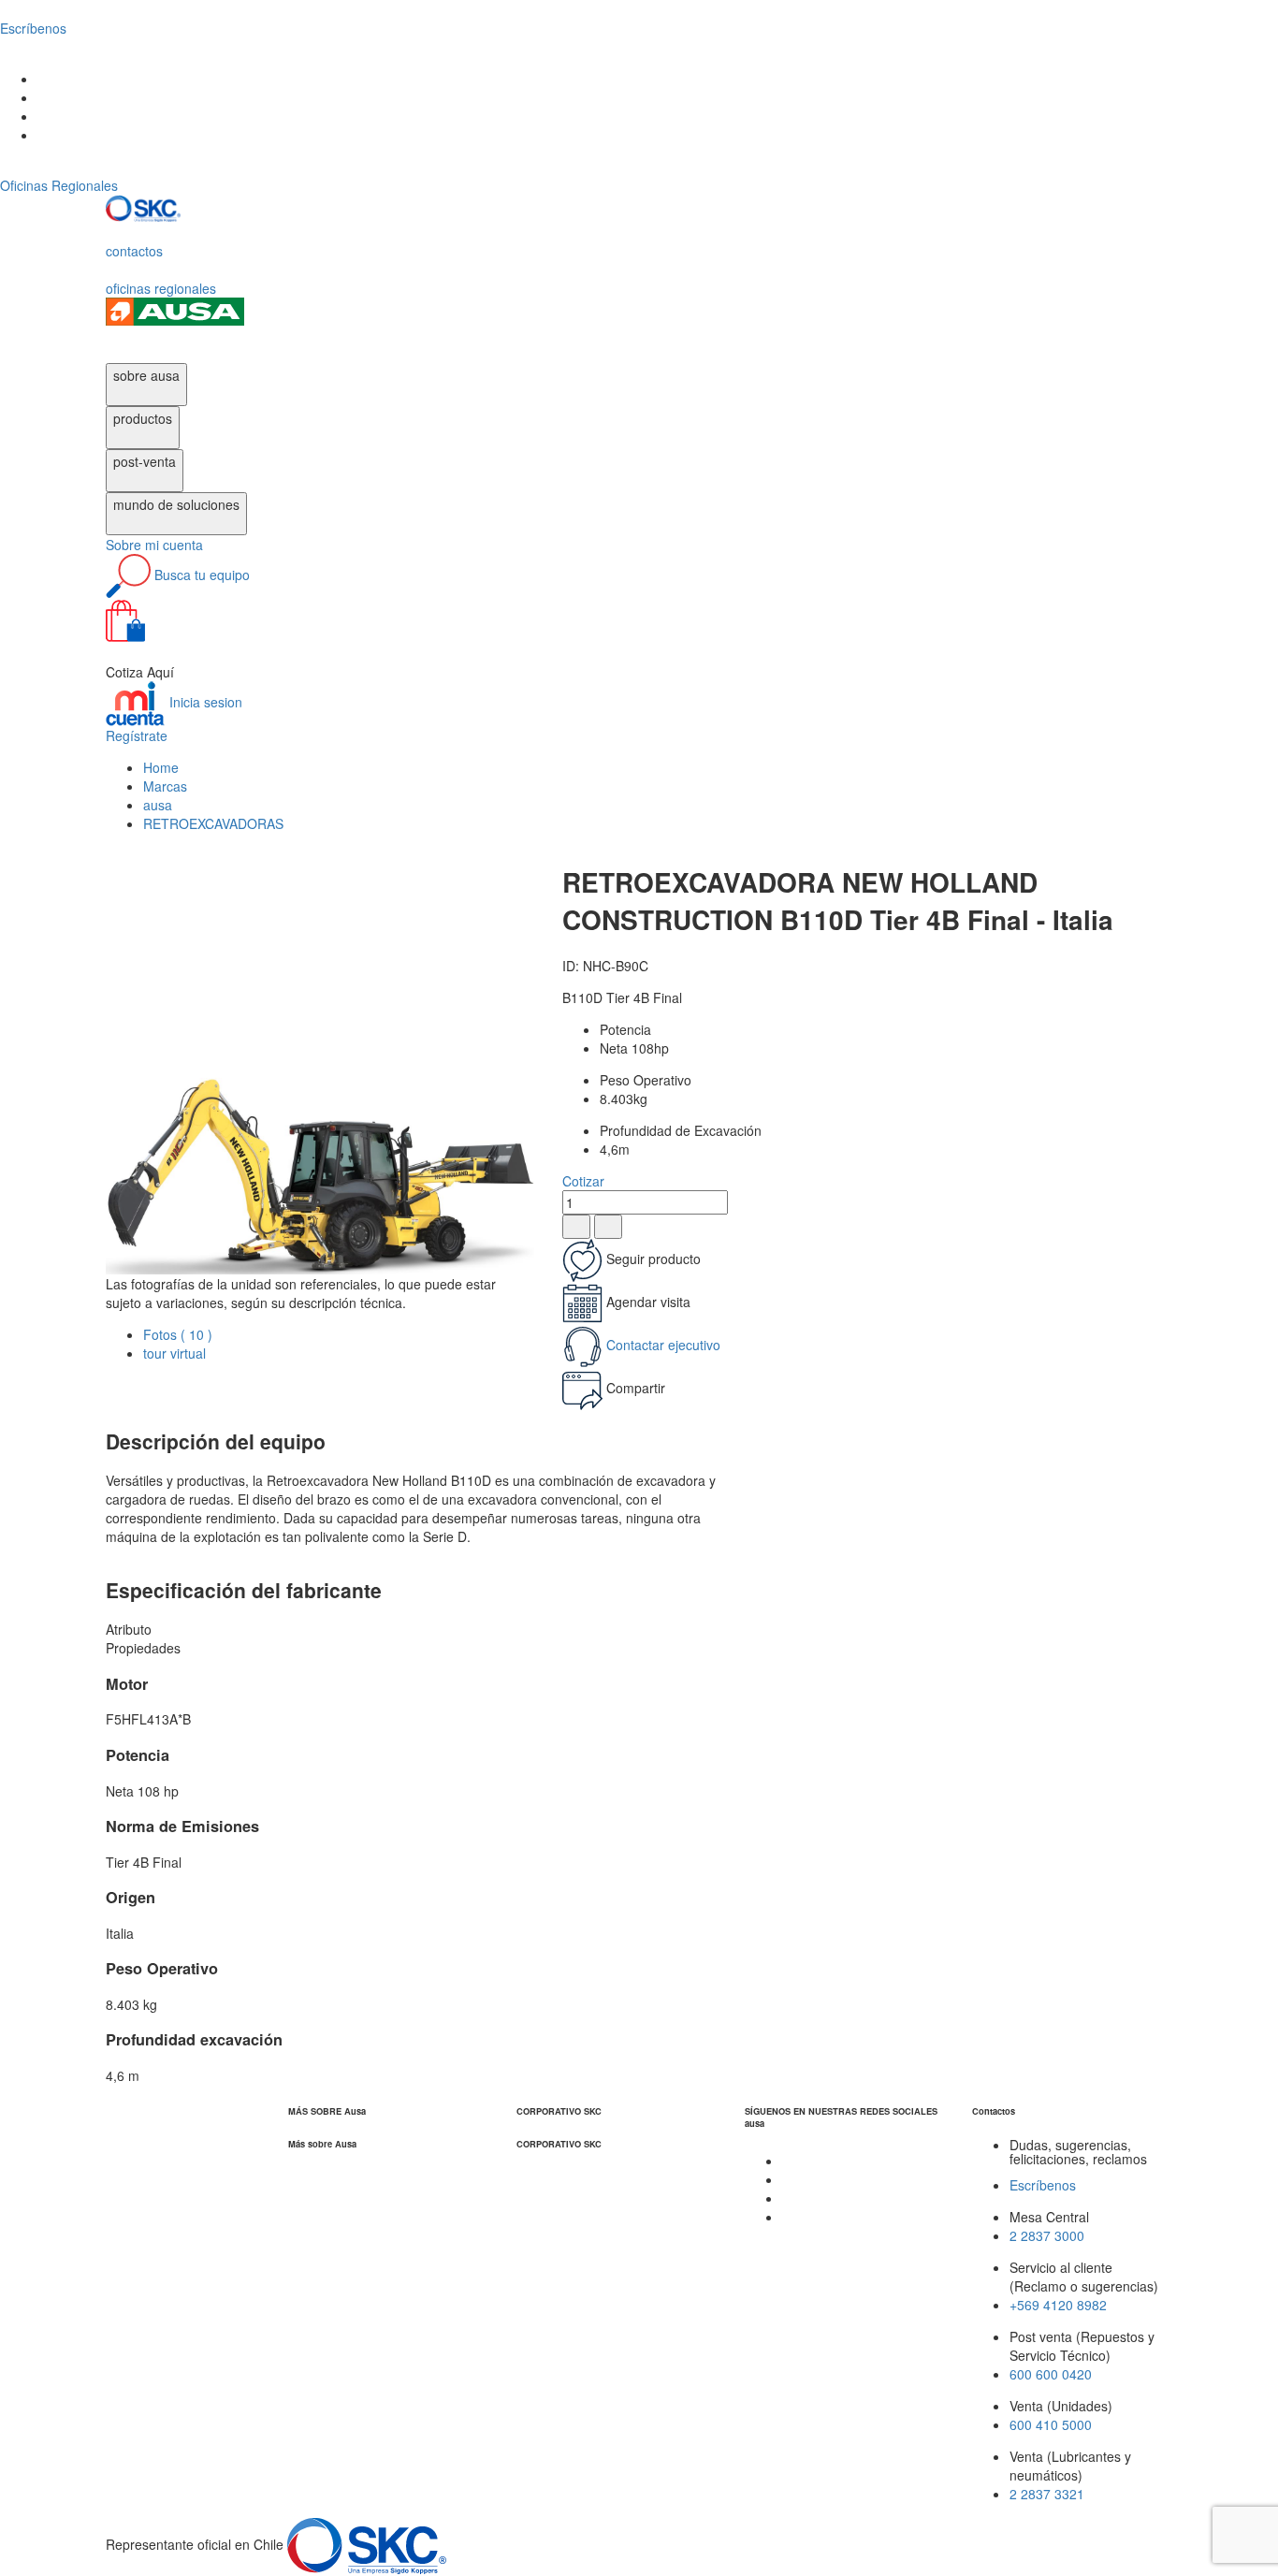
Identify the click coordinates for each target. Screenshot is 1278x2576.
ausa (158, 805)
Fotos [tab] (178, 1334)
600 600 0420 (1051, 2374)
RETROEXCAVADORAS (213, 823)
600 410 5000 (1051, 2424)
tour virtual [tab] (174, 1353)
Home (161, 767)
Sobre (154, 545)
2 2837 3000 (1047, 2235)
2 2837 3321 (1047, 2494)
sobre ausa (146, 375)
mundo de (176, 504)
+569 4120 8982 (1058, 2305)
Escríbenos (1043, 2185)
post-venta (145, 461)
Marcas (165, 786)
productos (143, 418)
